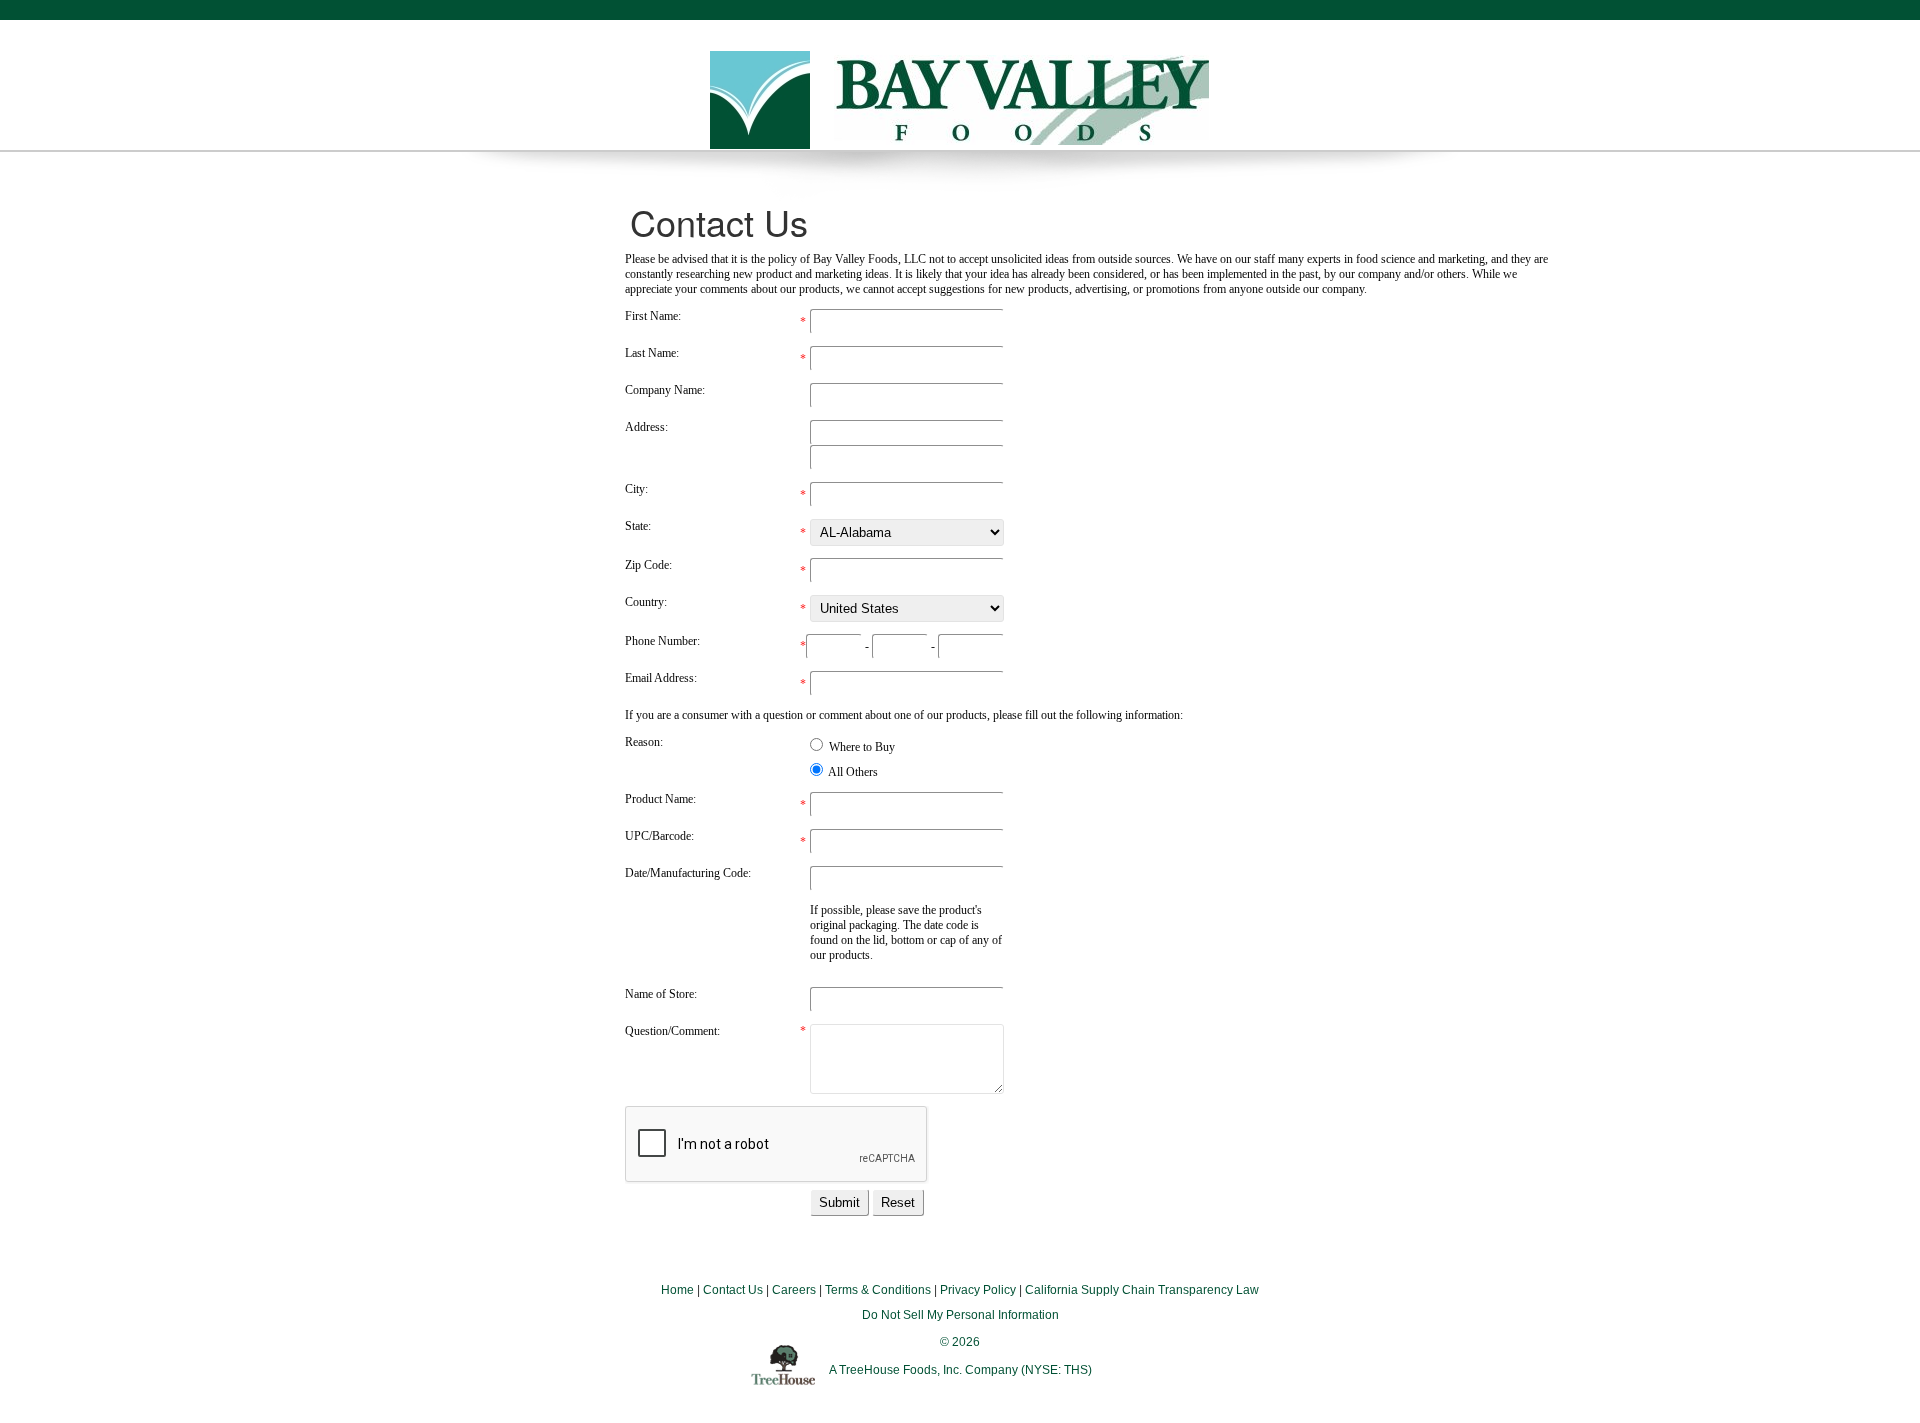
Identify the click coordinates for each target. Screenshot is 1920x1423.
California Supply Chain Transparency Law (1142, 1290)
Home (677, 1290)
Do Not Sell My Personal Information (960, 1315)
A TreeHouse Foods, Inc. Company (925, 1370)
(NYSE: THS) (1056, 1370)
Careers (794, 1290)
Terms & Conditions (878, 1290)
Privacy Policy (978, 1290)
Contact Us (733, 1290)
